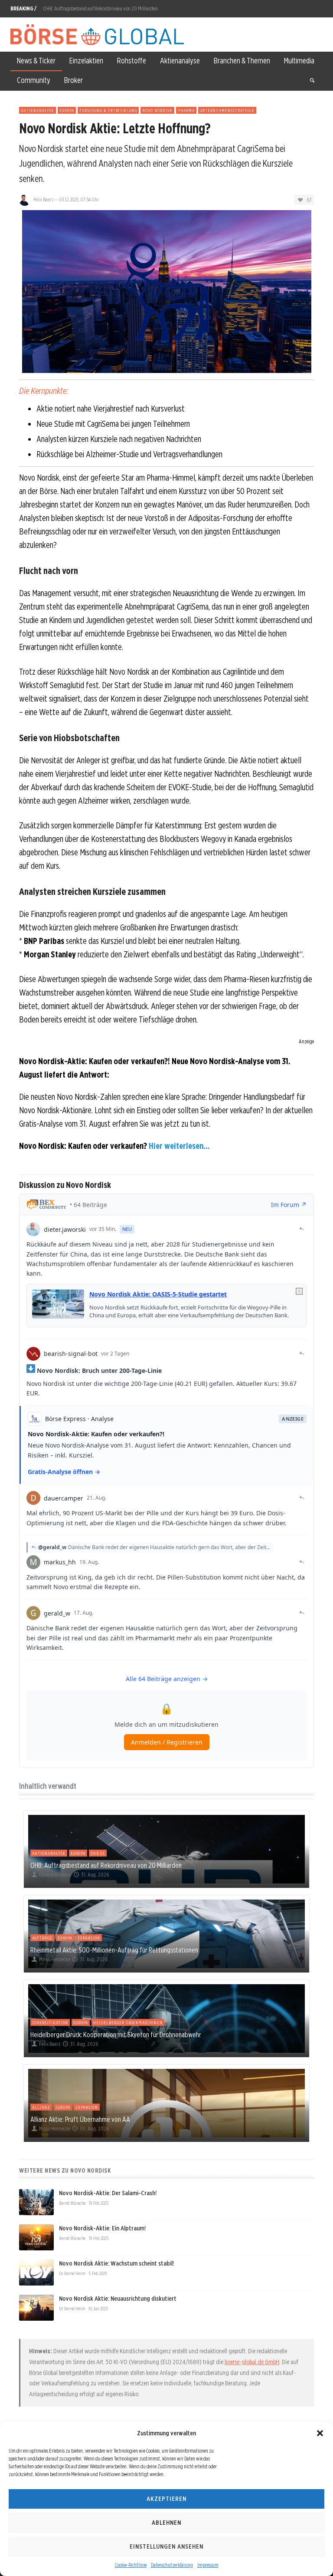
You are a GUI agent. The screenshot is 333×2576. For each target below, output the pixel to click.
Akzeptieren (166, 2499)
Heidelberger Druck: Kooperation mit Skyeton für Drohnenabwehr (116, 2035)
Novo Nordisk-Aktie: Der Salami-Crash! (108, 2193)
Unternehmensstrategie (227, 110)
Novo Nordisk (157, 110)
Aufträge (42, 1938)
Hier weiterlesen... (179, 1146)
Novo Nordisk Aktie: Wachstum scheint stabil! (116, 2263)
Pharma (186, 110)
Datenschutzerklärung (172, 2565)
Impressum (208, 2565)
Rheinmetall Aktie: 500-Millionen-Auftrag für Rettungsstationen (114, 1950)
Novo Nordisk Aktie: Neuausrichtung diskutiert (118, 2299)
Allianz (41, 2107)
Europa (67, 110)
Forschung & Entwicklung (108, 110)
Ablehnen (166, 2523)
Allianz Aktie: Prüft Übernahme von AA (80, 2119)
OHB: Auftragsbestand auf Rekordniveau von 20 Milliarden (100, 8)
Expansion (89, 1938)
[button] (320, 2433)
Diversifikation (50, 2022)
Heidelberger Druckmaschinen (128, 2022)
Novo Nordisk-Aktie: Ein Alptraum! (102, 2228)
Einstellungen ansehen (166, 2546)
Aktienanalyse (38, 110)
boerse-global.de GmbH (252, 2362)
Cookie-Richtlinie (131, 2565)
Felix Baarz (44, 200)
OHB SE (98, 1853)
